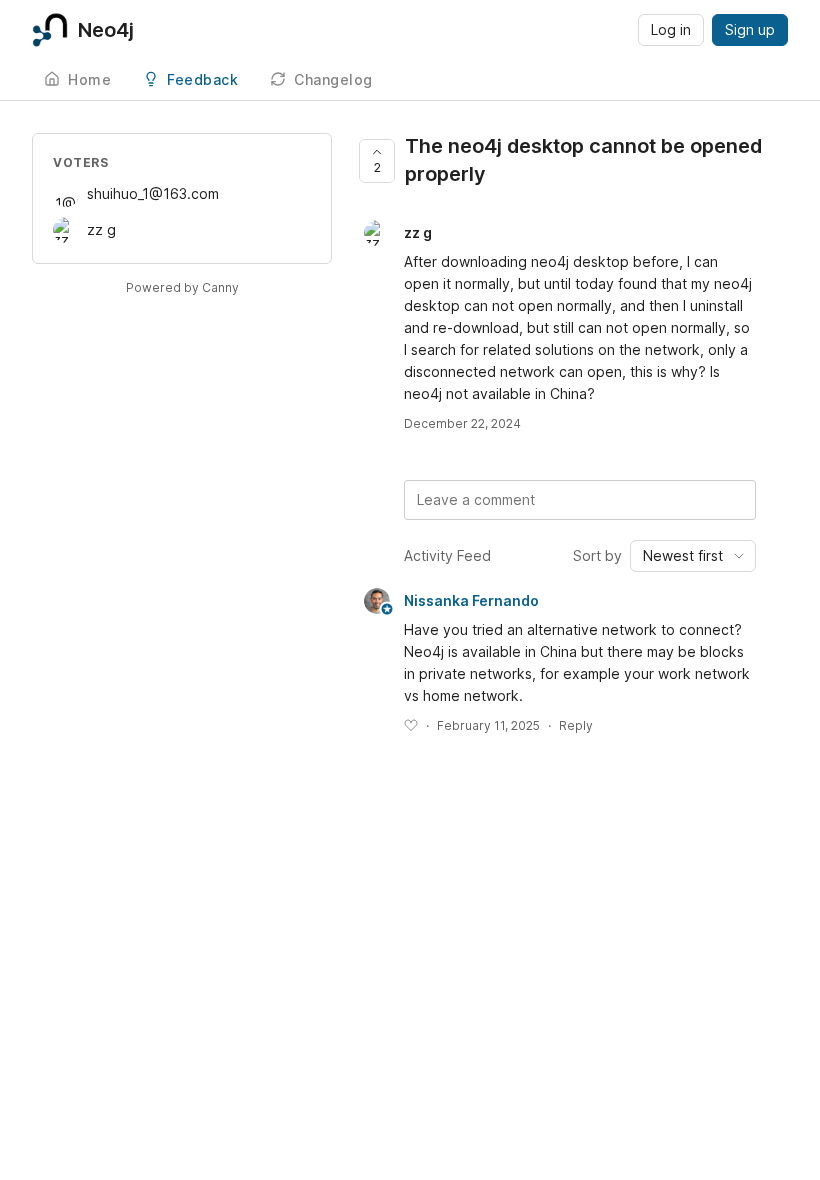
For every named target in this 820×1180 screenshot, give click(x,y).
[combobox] (693, 556)
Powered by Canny (182, 287)
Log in (671, 29)
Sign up (750, 29)
